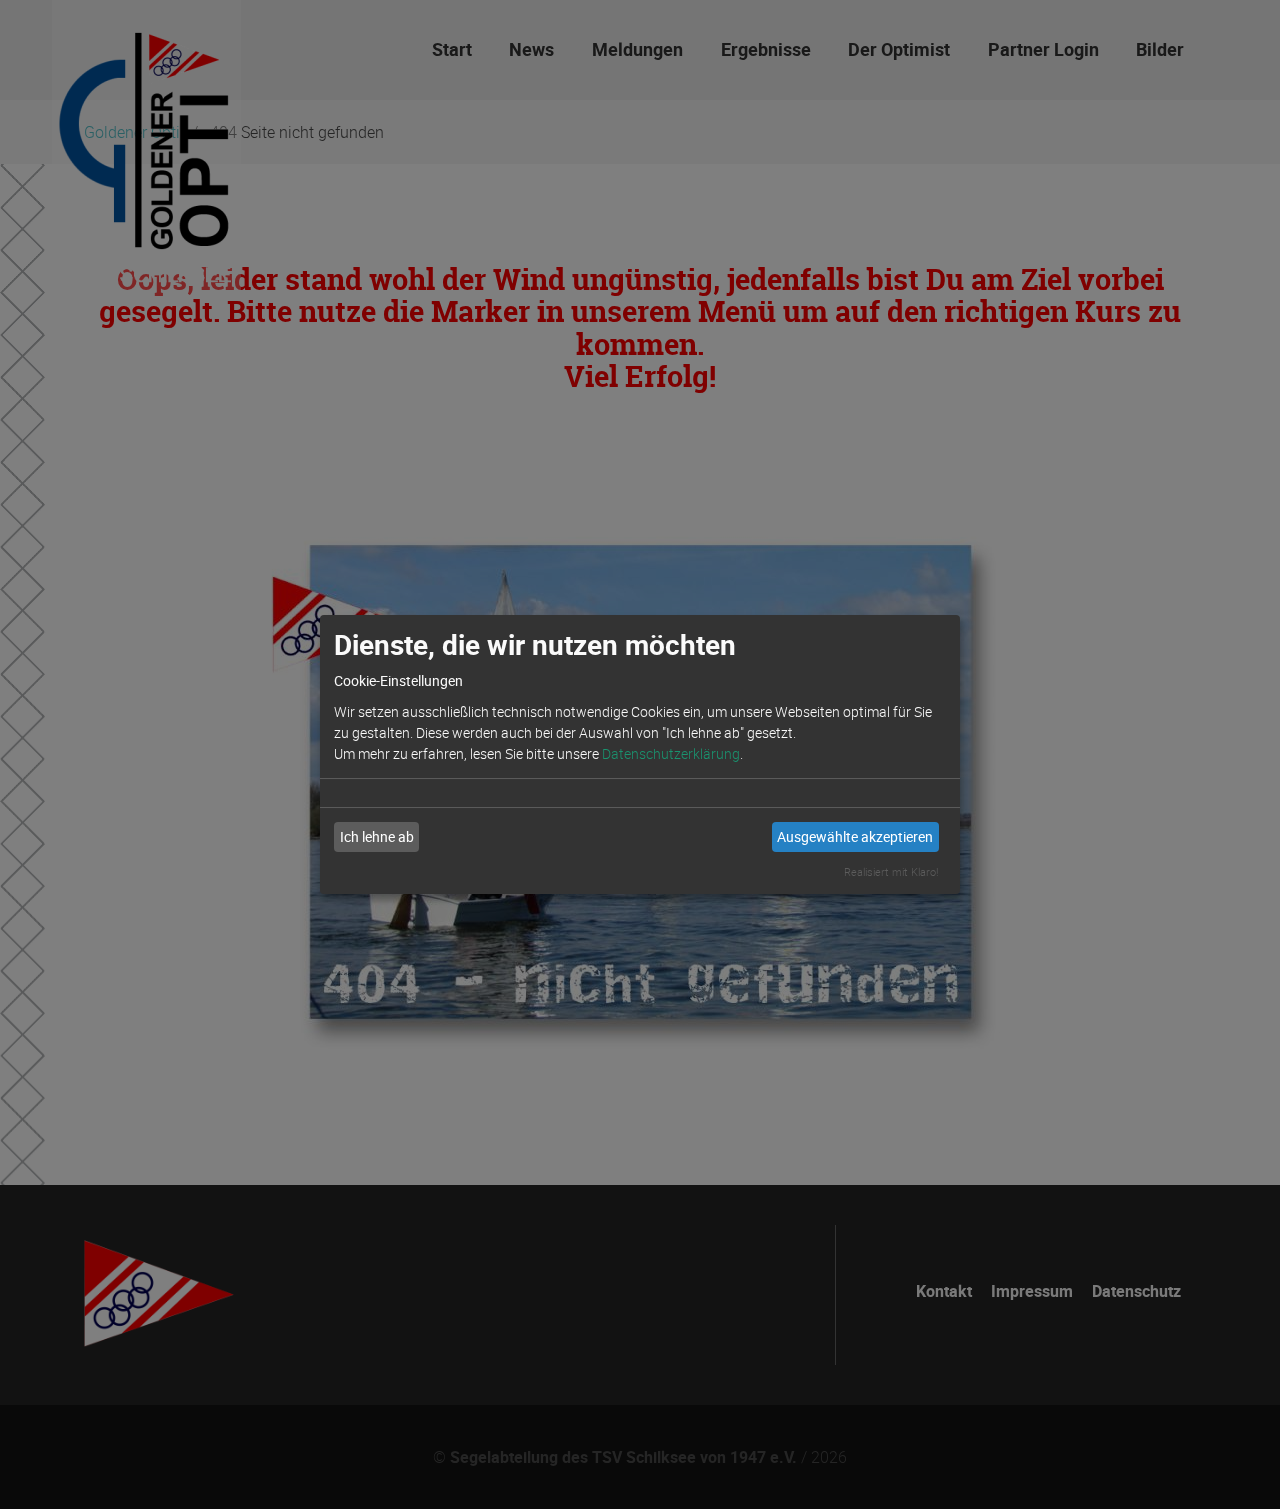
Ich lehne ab (377, 836)
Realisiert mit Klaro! (891, 871)
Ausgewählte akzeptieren (855, 836)
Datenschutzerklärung (671, 753)
